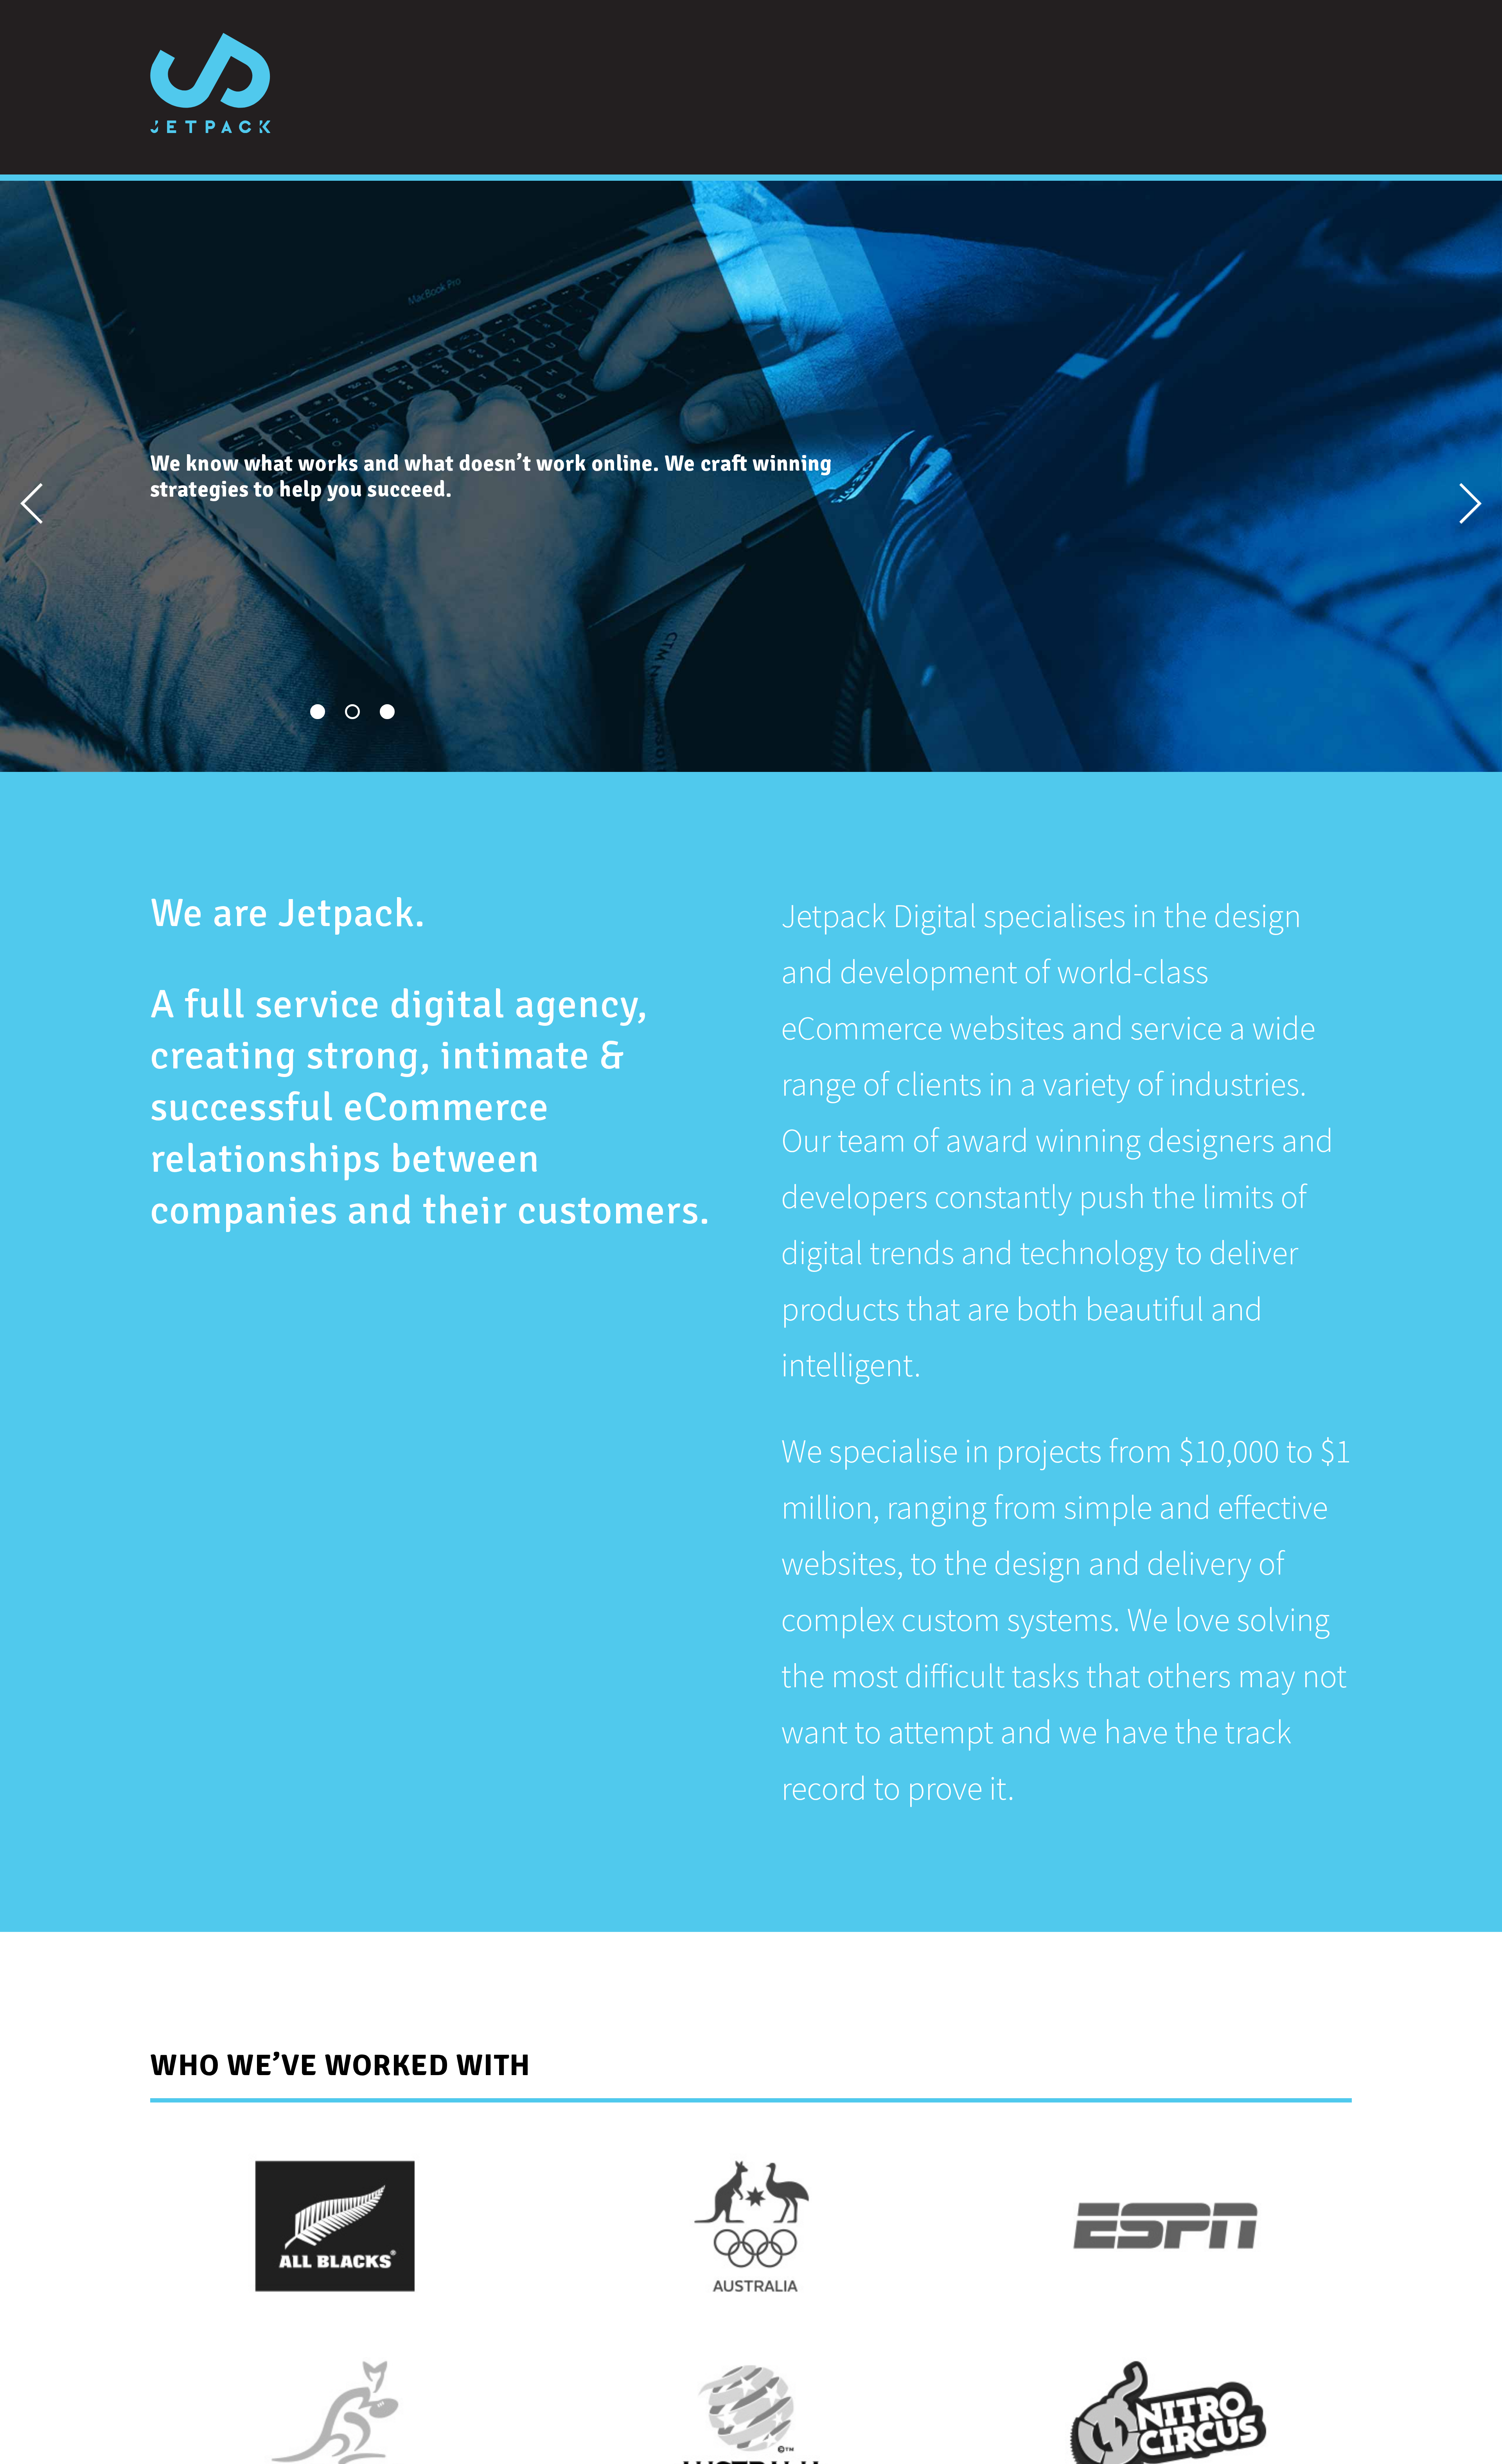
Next (1423, 484)
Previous (80, 484)
